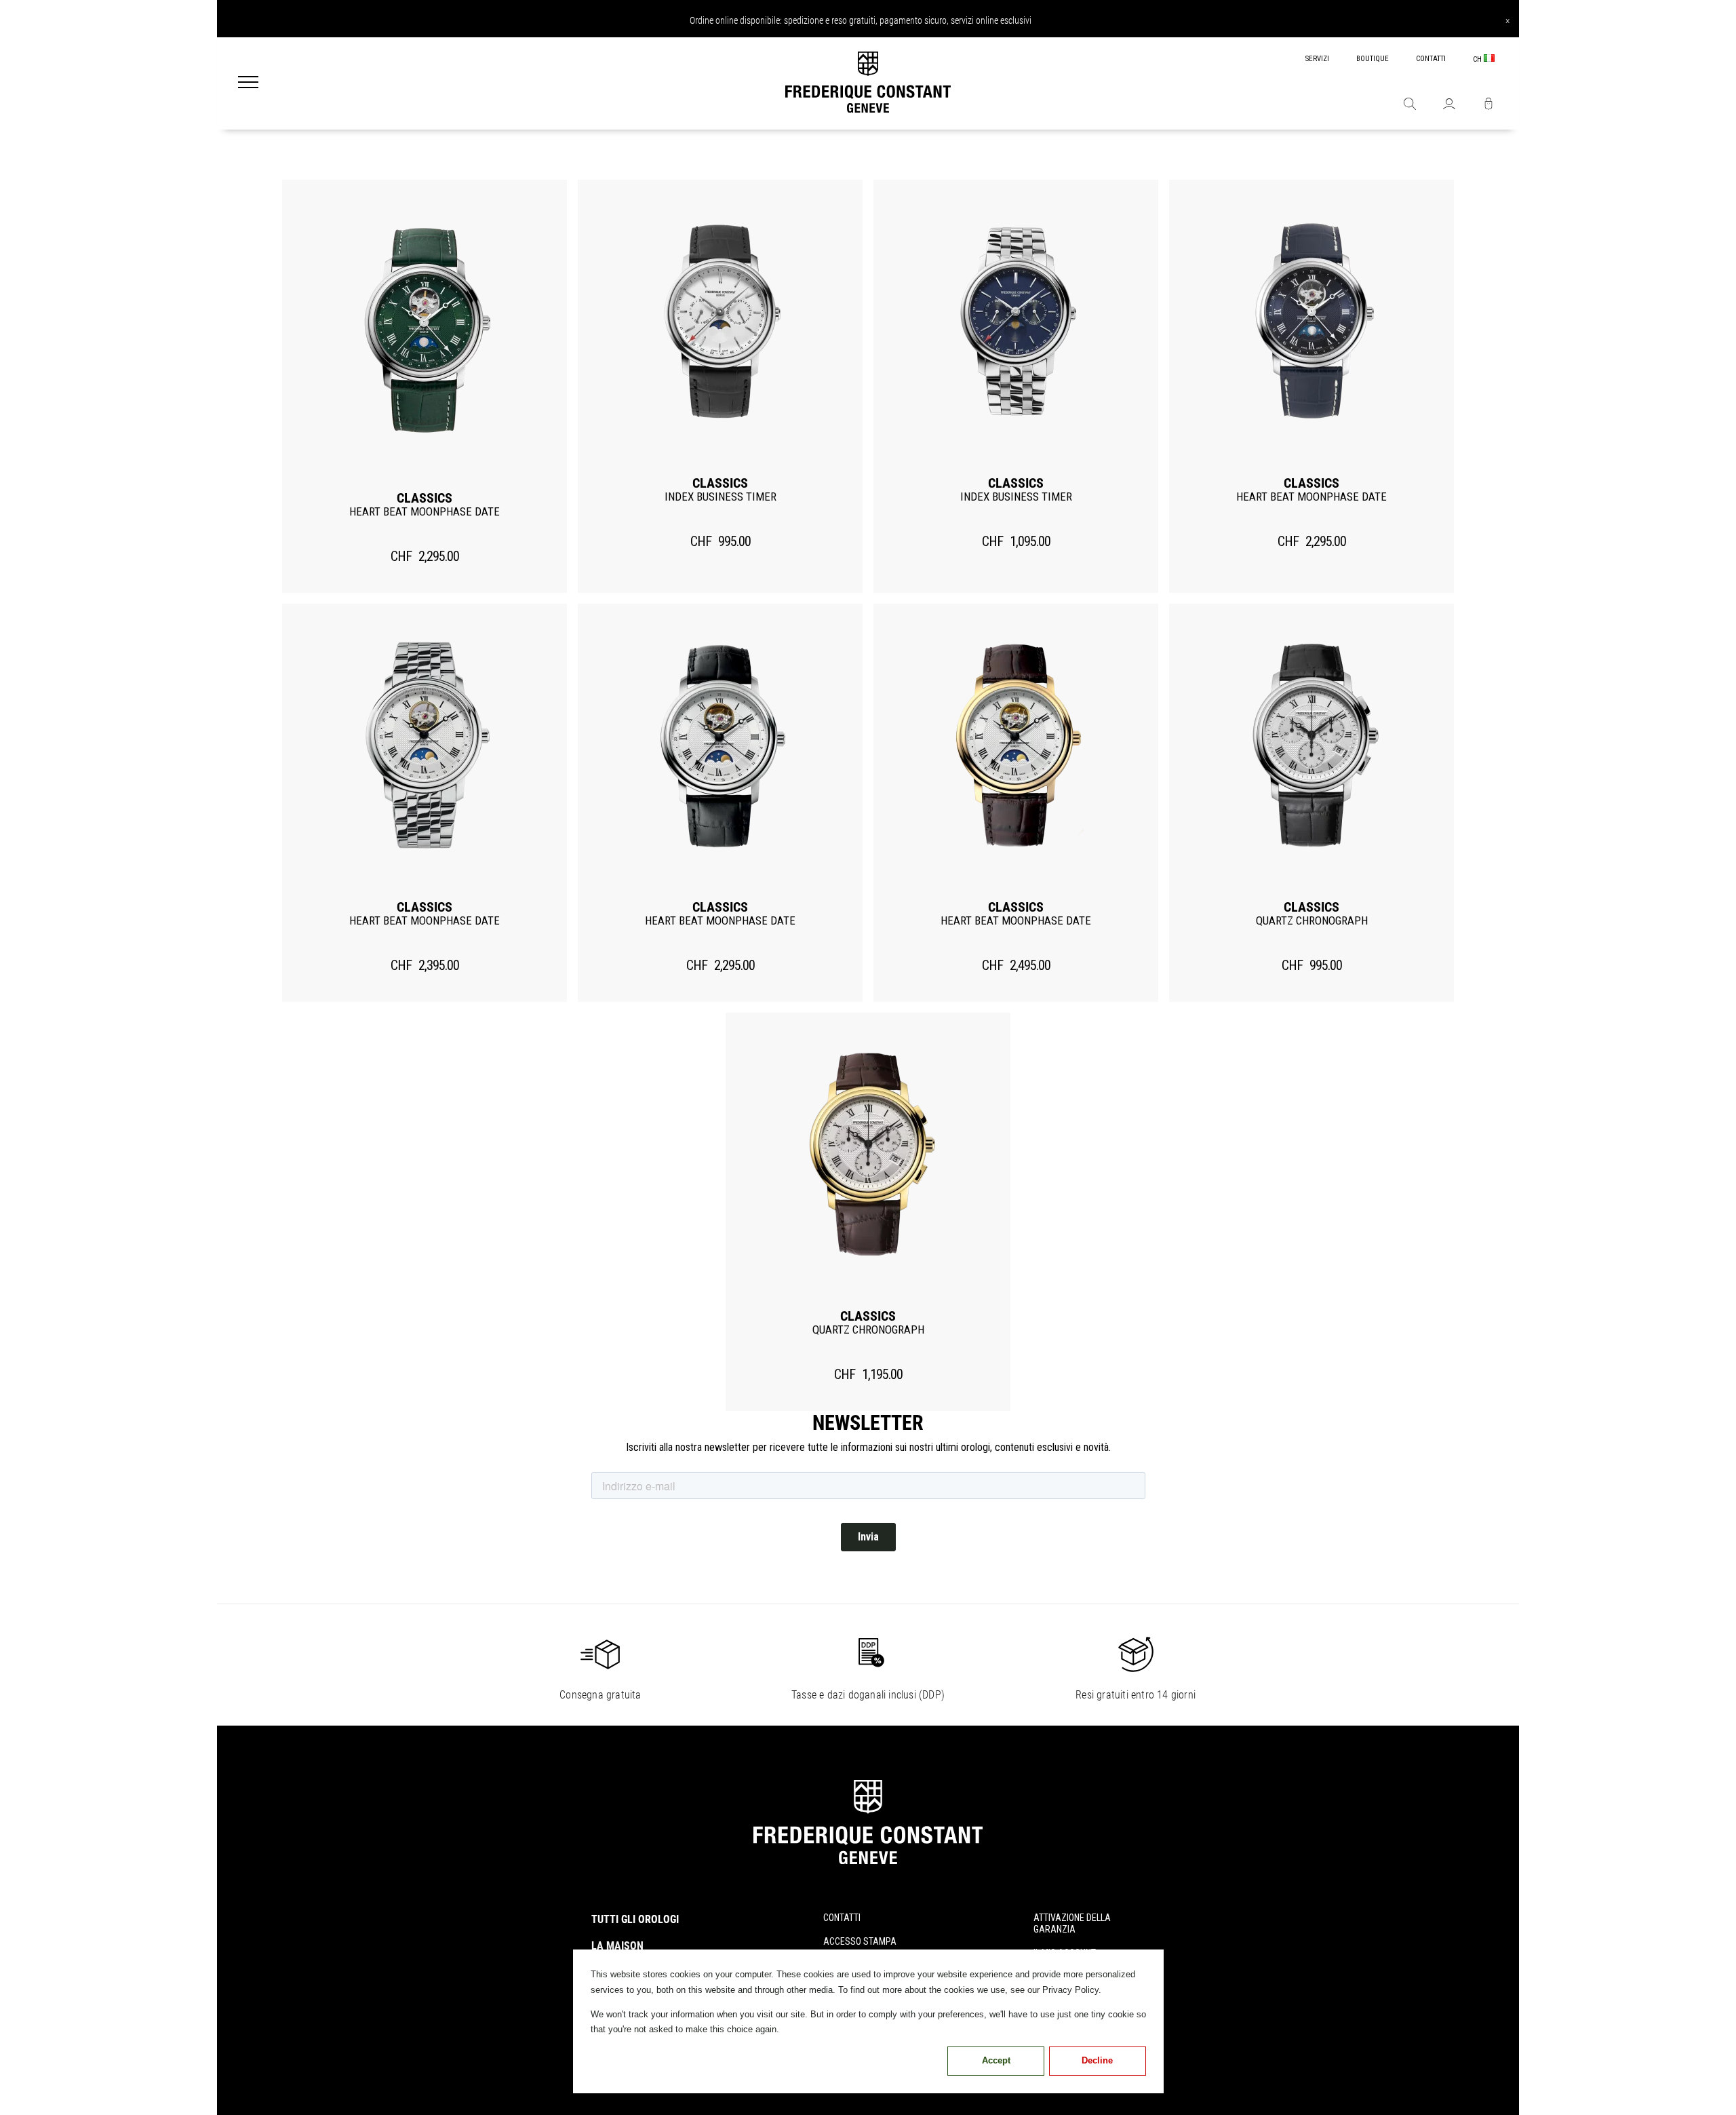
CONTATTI (1431, 59)
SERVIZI (1317, 59)
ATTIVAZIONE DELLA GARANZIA (1072, 1923)
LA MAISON (617, 1946)
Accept (996, 2060)
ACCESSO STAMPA (860, 1941)
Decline (1097, 2060)
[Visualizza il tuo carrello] (1488, 105)
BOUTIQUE (1373, 59)
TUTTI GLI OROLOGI (635, 1919)
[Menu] (248, 83)
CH (1478, 59)
